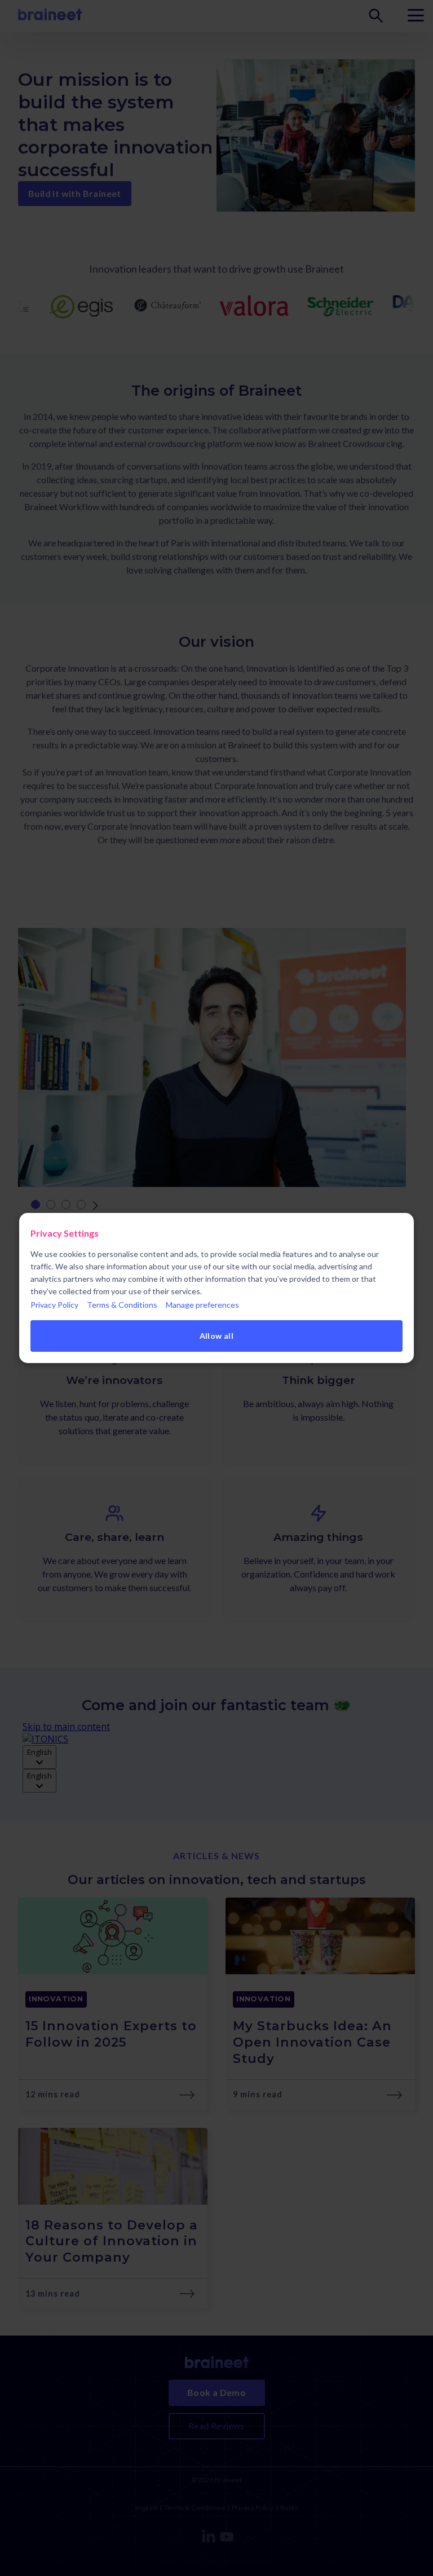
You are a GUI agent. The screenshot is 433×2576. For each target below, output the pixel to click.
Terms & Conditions (122, 1305)
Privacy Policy (54, 1305)
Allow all (217, 1336)
